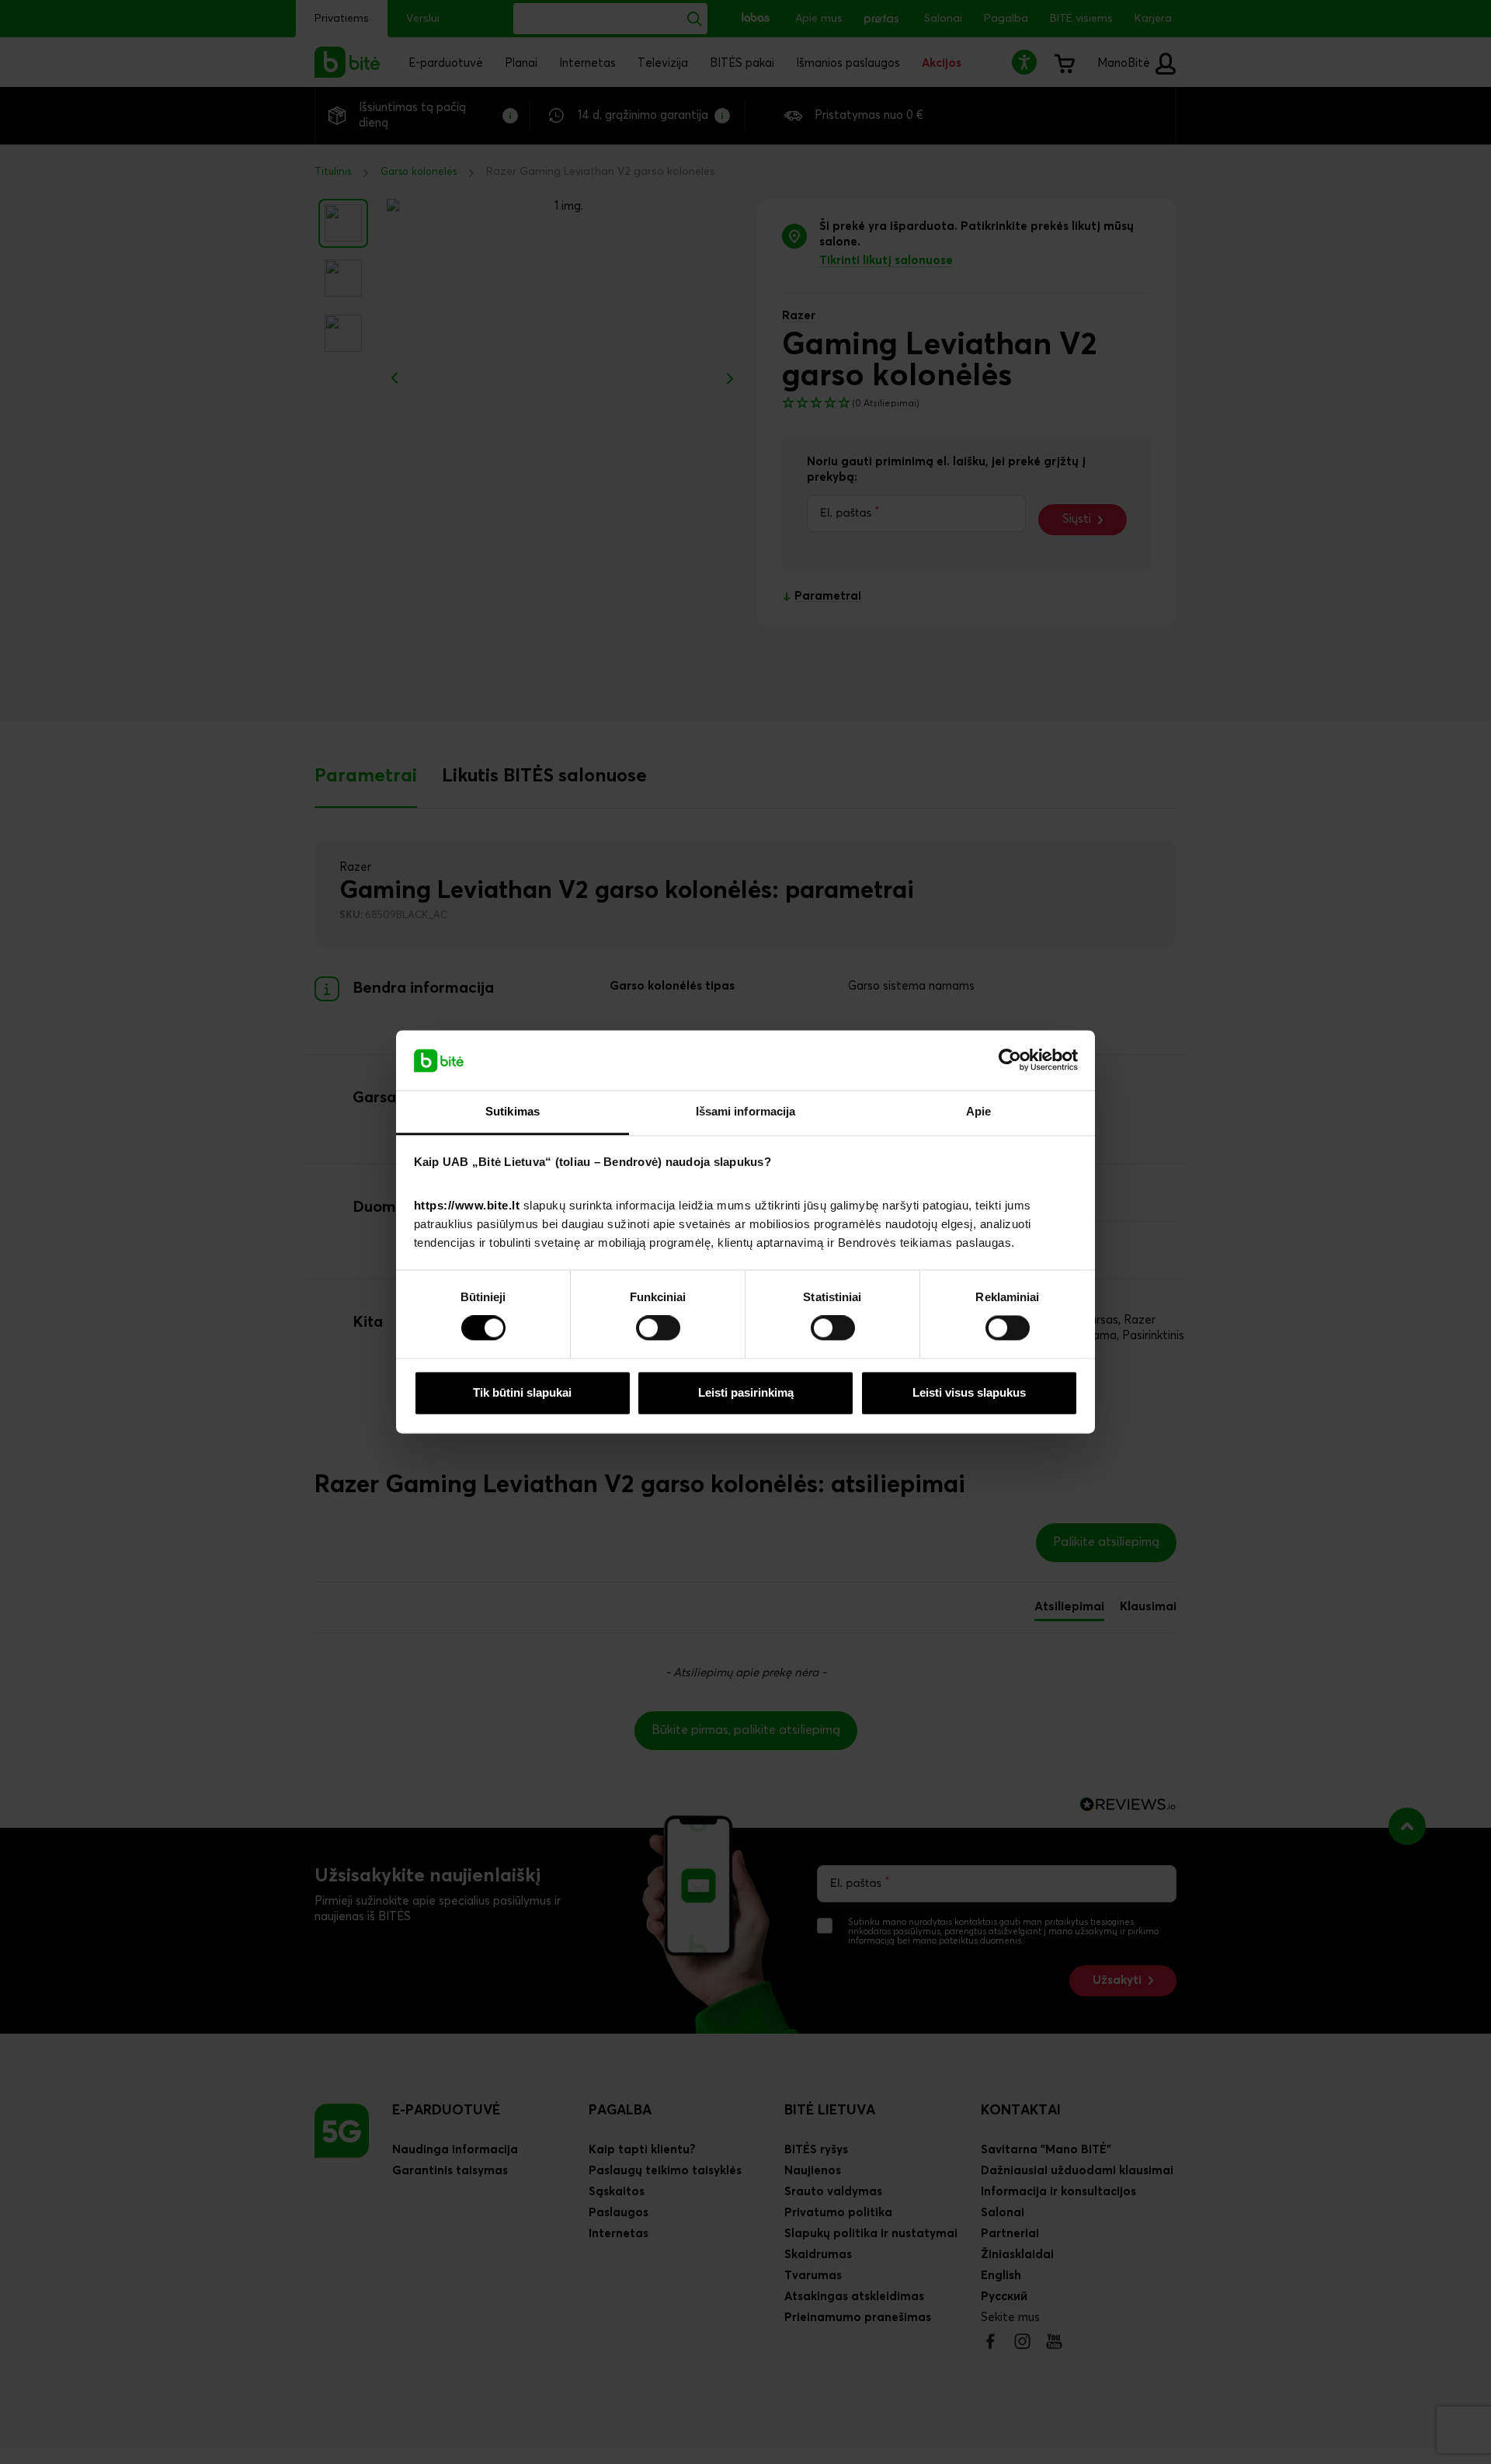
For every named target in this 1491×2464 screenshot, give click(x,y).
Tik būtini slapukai (522, 1392)
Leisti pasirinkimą (746, 1392)
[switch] (658, 1328)
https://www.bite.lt (467, 1205)
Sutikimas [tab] (513, 1111)
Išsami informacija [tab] (746, 1111)
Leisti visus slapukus (969, 1392)
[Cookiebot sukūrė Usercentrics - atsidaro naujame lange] (1010, 1060)
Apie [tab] (978, 1111)
